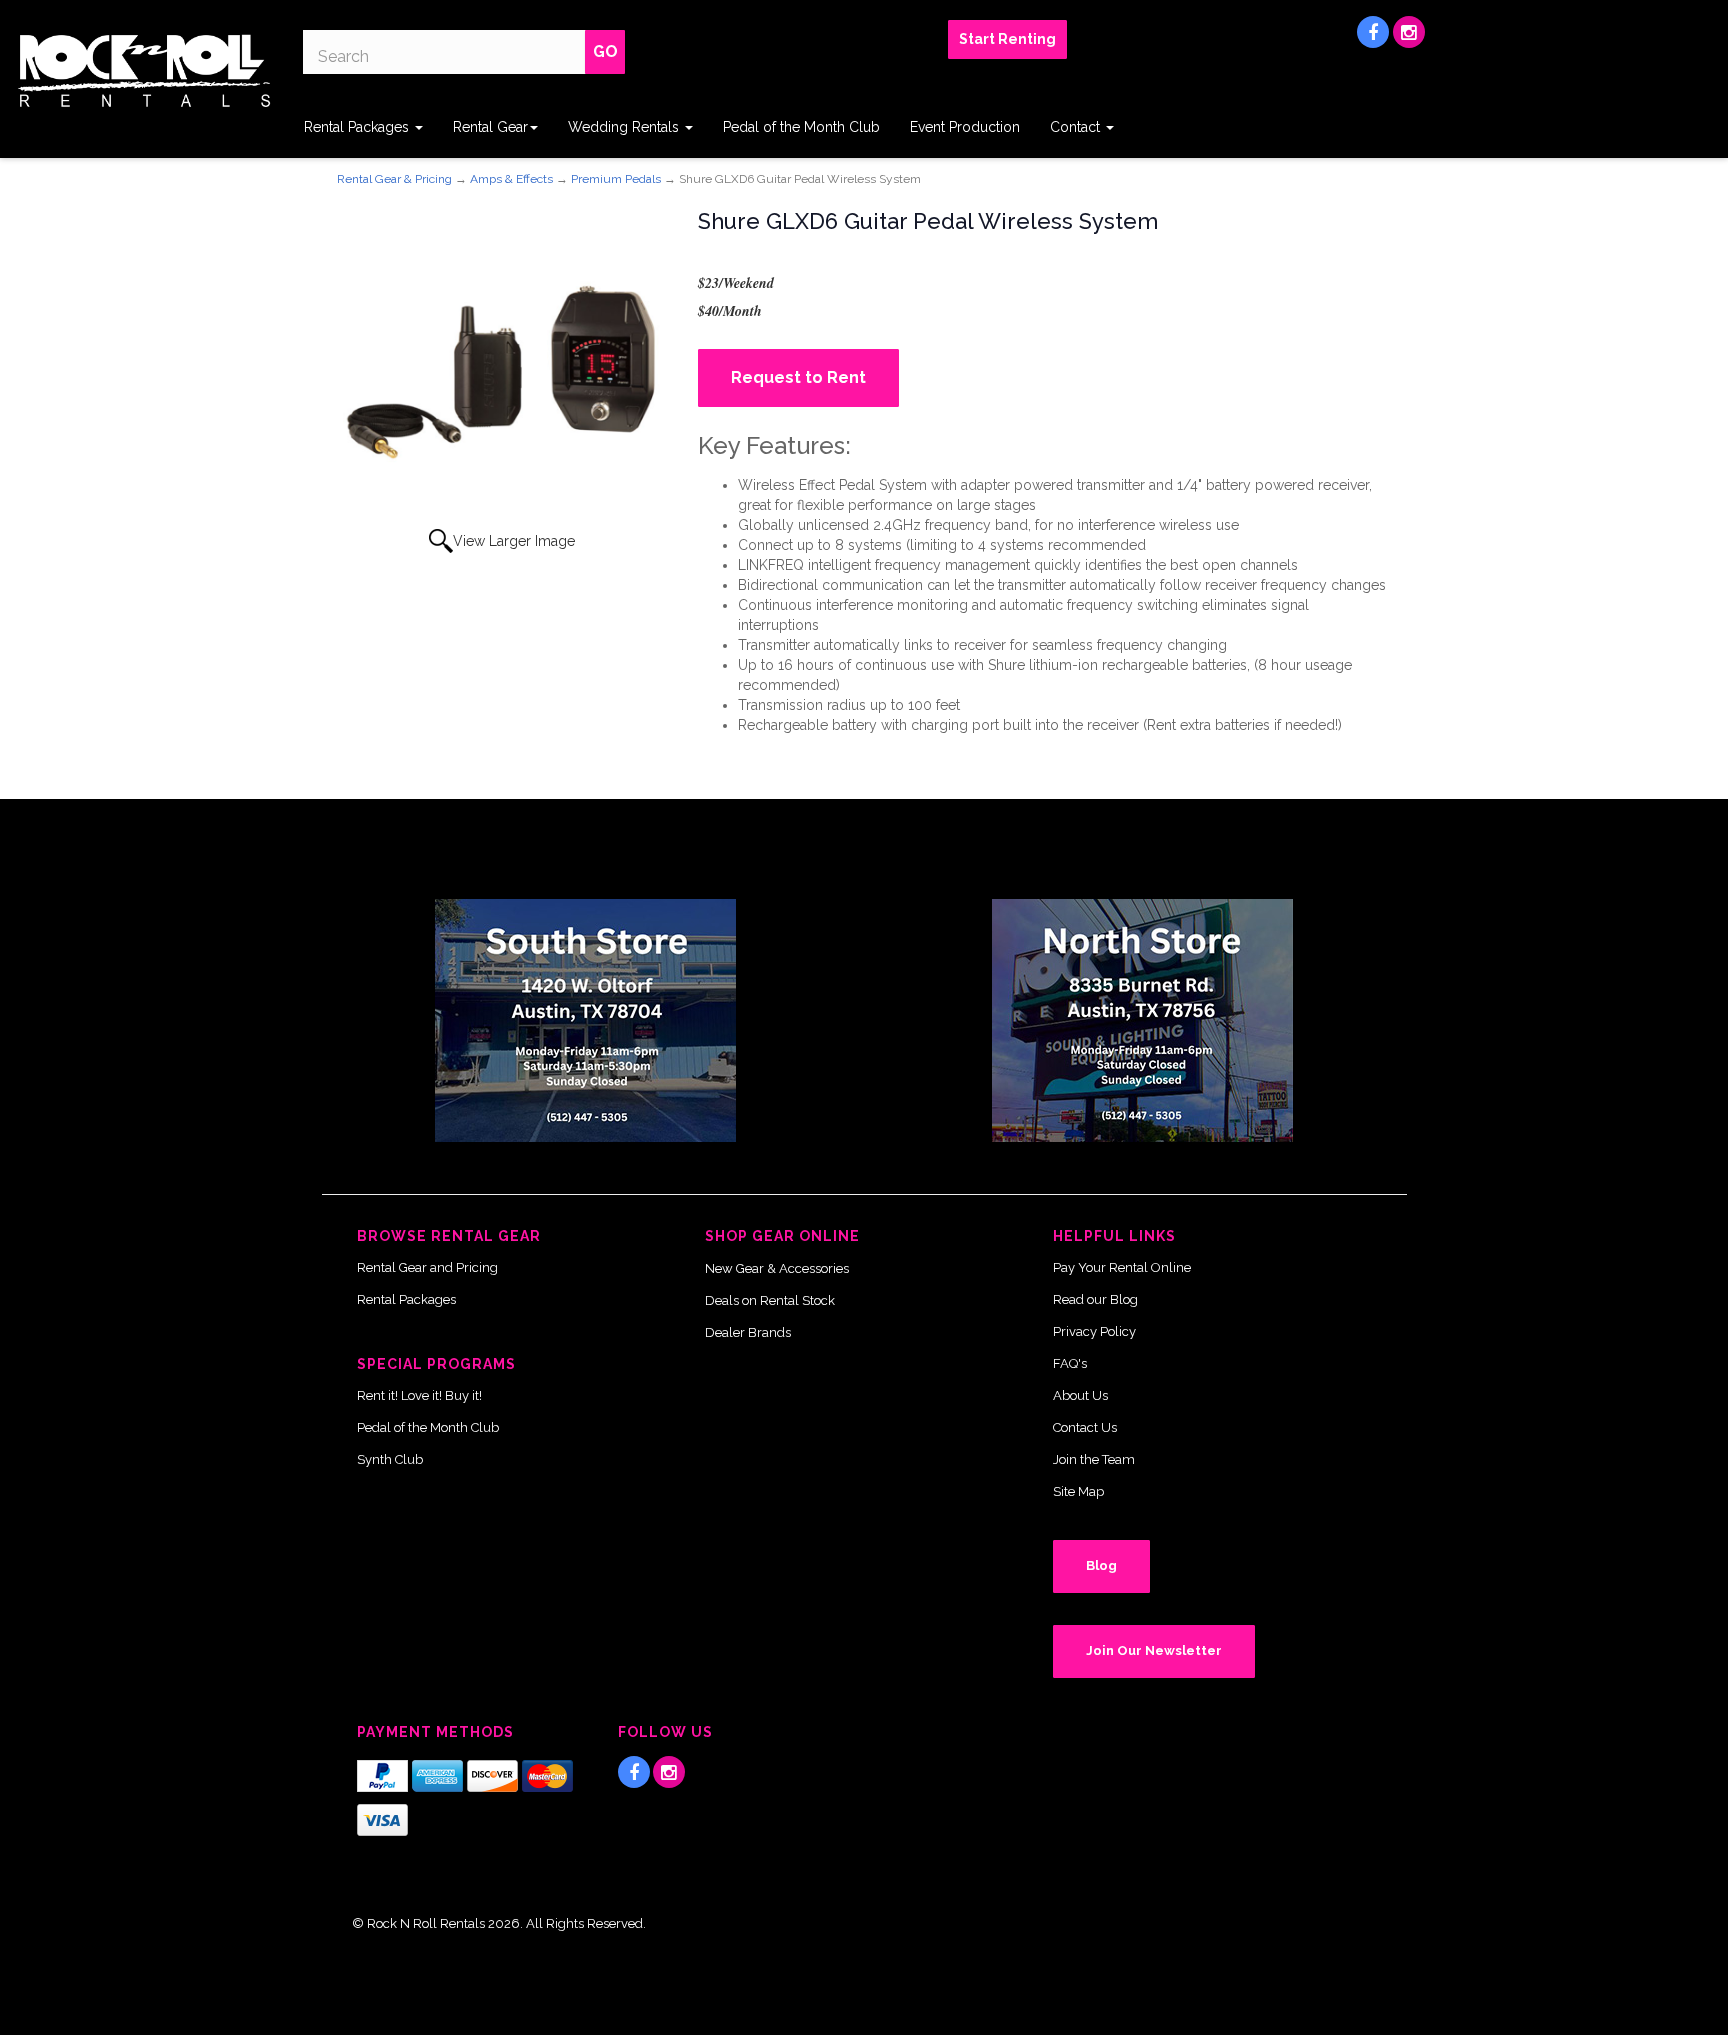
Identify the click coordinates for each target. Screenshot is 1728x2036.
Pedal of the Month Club (801, 127)
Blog (1101, 1565)
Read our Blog (1095, 1299)
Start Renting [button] (1007, 39)
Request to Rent (798, 377)
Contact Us (1085, 1427)
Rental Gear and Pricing (427, 1267)
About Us (1080, 1395)
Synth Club (390, 1459)
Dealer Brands (748, 1332)
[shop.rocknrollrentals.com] (144, 71)
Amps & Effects (511, 179)
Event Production (965, 127)
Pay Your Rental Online (1122, 1267)
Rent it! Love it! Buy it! (419, 1395)
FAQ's (1070, 1363)
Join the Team (1094, 1459)
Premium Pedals (616, 179)
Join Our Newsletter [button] (1154, 1650)
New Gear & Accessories (777, 1268)
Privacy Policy (1094, 1331)
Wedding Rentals (625, 127)
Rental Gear (490, 127)
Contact (1077, 127)
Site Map (1078, 1491)
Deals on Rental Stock (770, 1300)
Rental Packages (358, 127)
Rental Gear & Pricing (394, 179)
